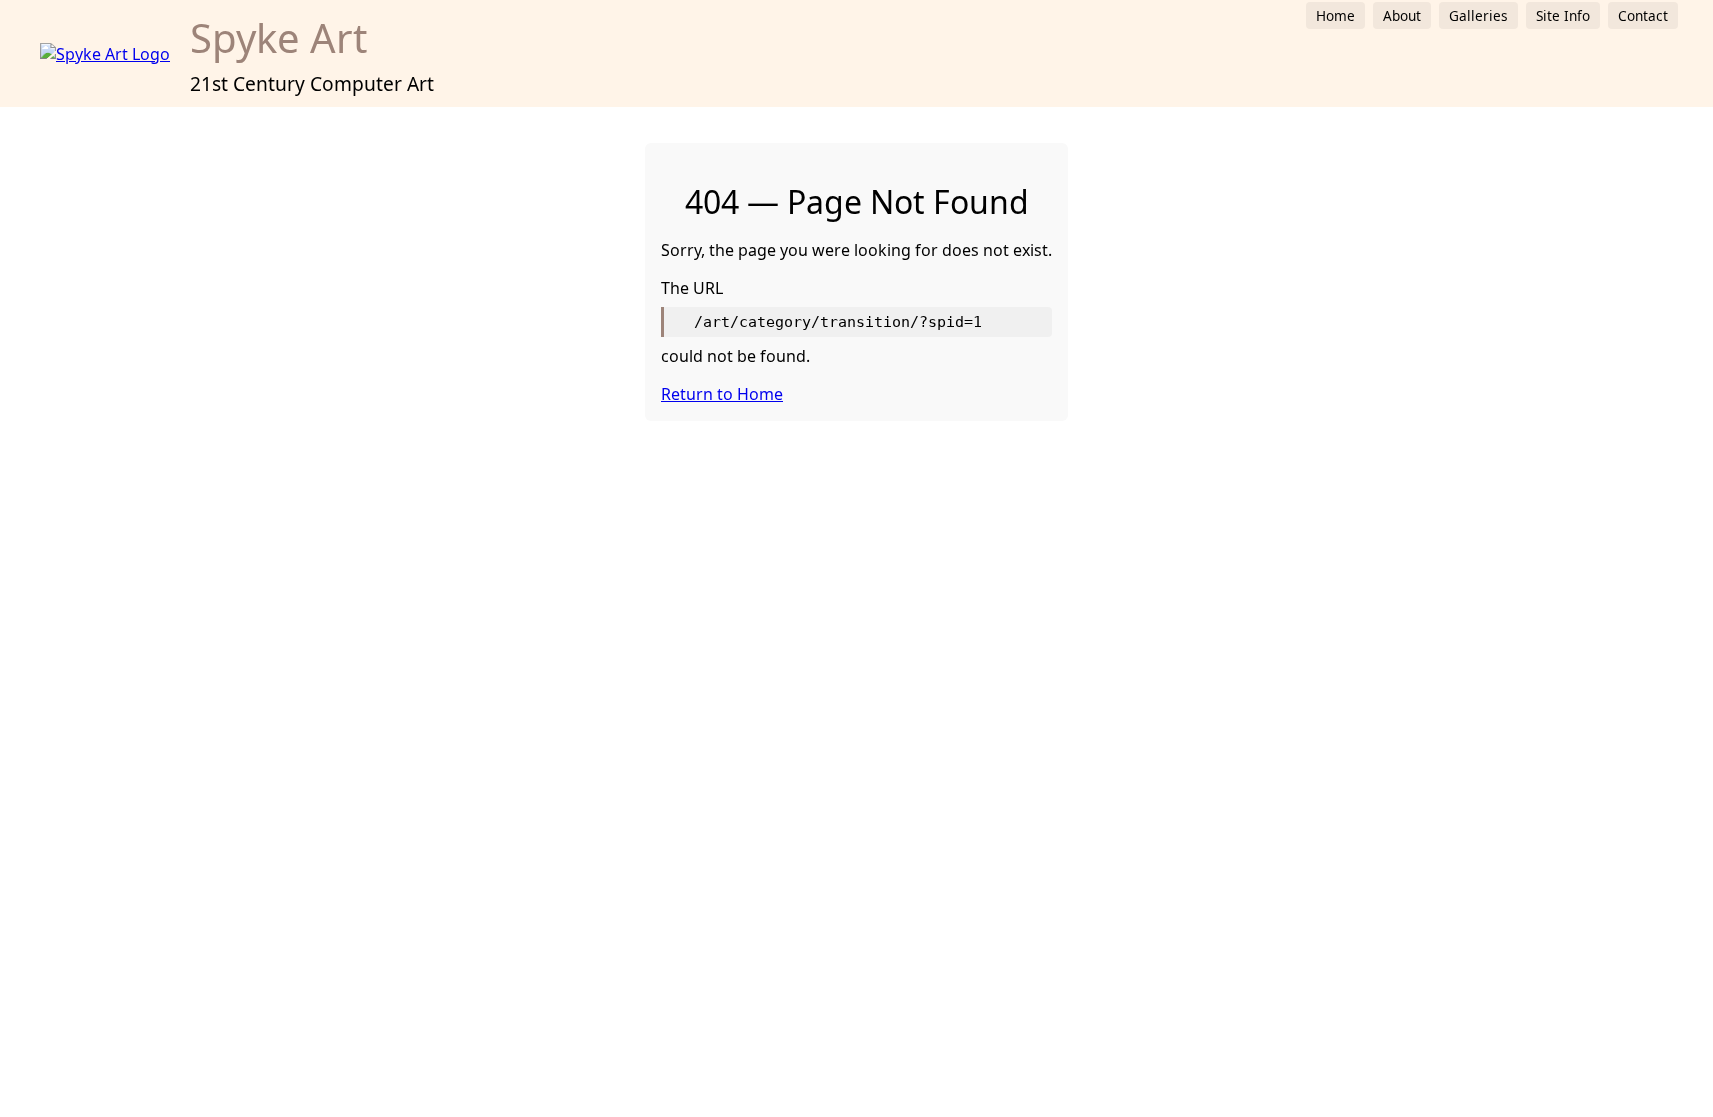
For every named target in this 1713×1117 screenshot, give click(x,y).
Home (1335, 15)
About (1402, 15)
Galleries (1478, 15)
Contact (1643, 15)
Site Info (1563, 15)
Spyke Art (278, 37)
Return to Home (722, 394)
